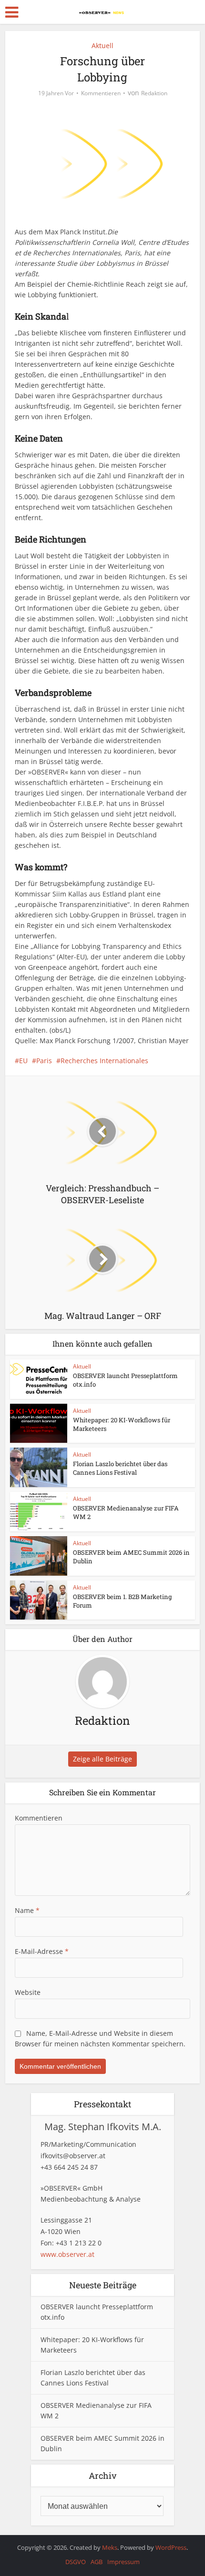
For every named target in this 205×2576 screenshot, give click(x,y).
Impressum (123, 2562)
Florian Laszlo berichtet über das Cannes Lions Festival (120, 1468)
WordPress (171, 2547)
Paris (44, 1061)
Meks (110, 2547)
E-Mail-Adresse (42, 1951)
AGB (97, 2562)
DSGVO (76, 2562)
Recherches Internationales (104, 1061)
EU (23, 1061)
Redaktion (154, 93)
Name (27, 1910)
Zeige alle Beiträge (102, 1759)
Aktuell (102, 45)
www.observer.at (67, 2254)
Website (28, 1992)
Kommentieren (101, 93)
